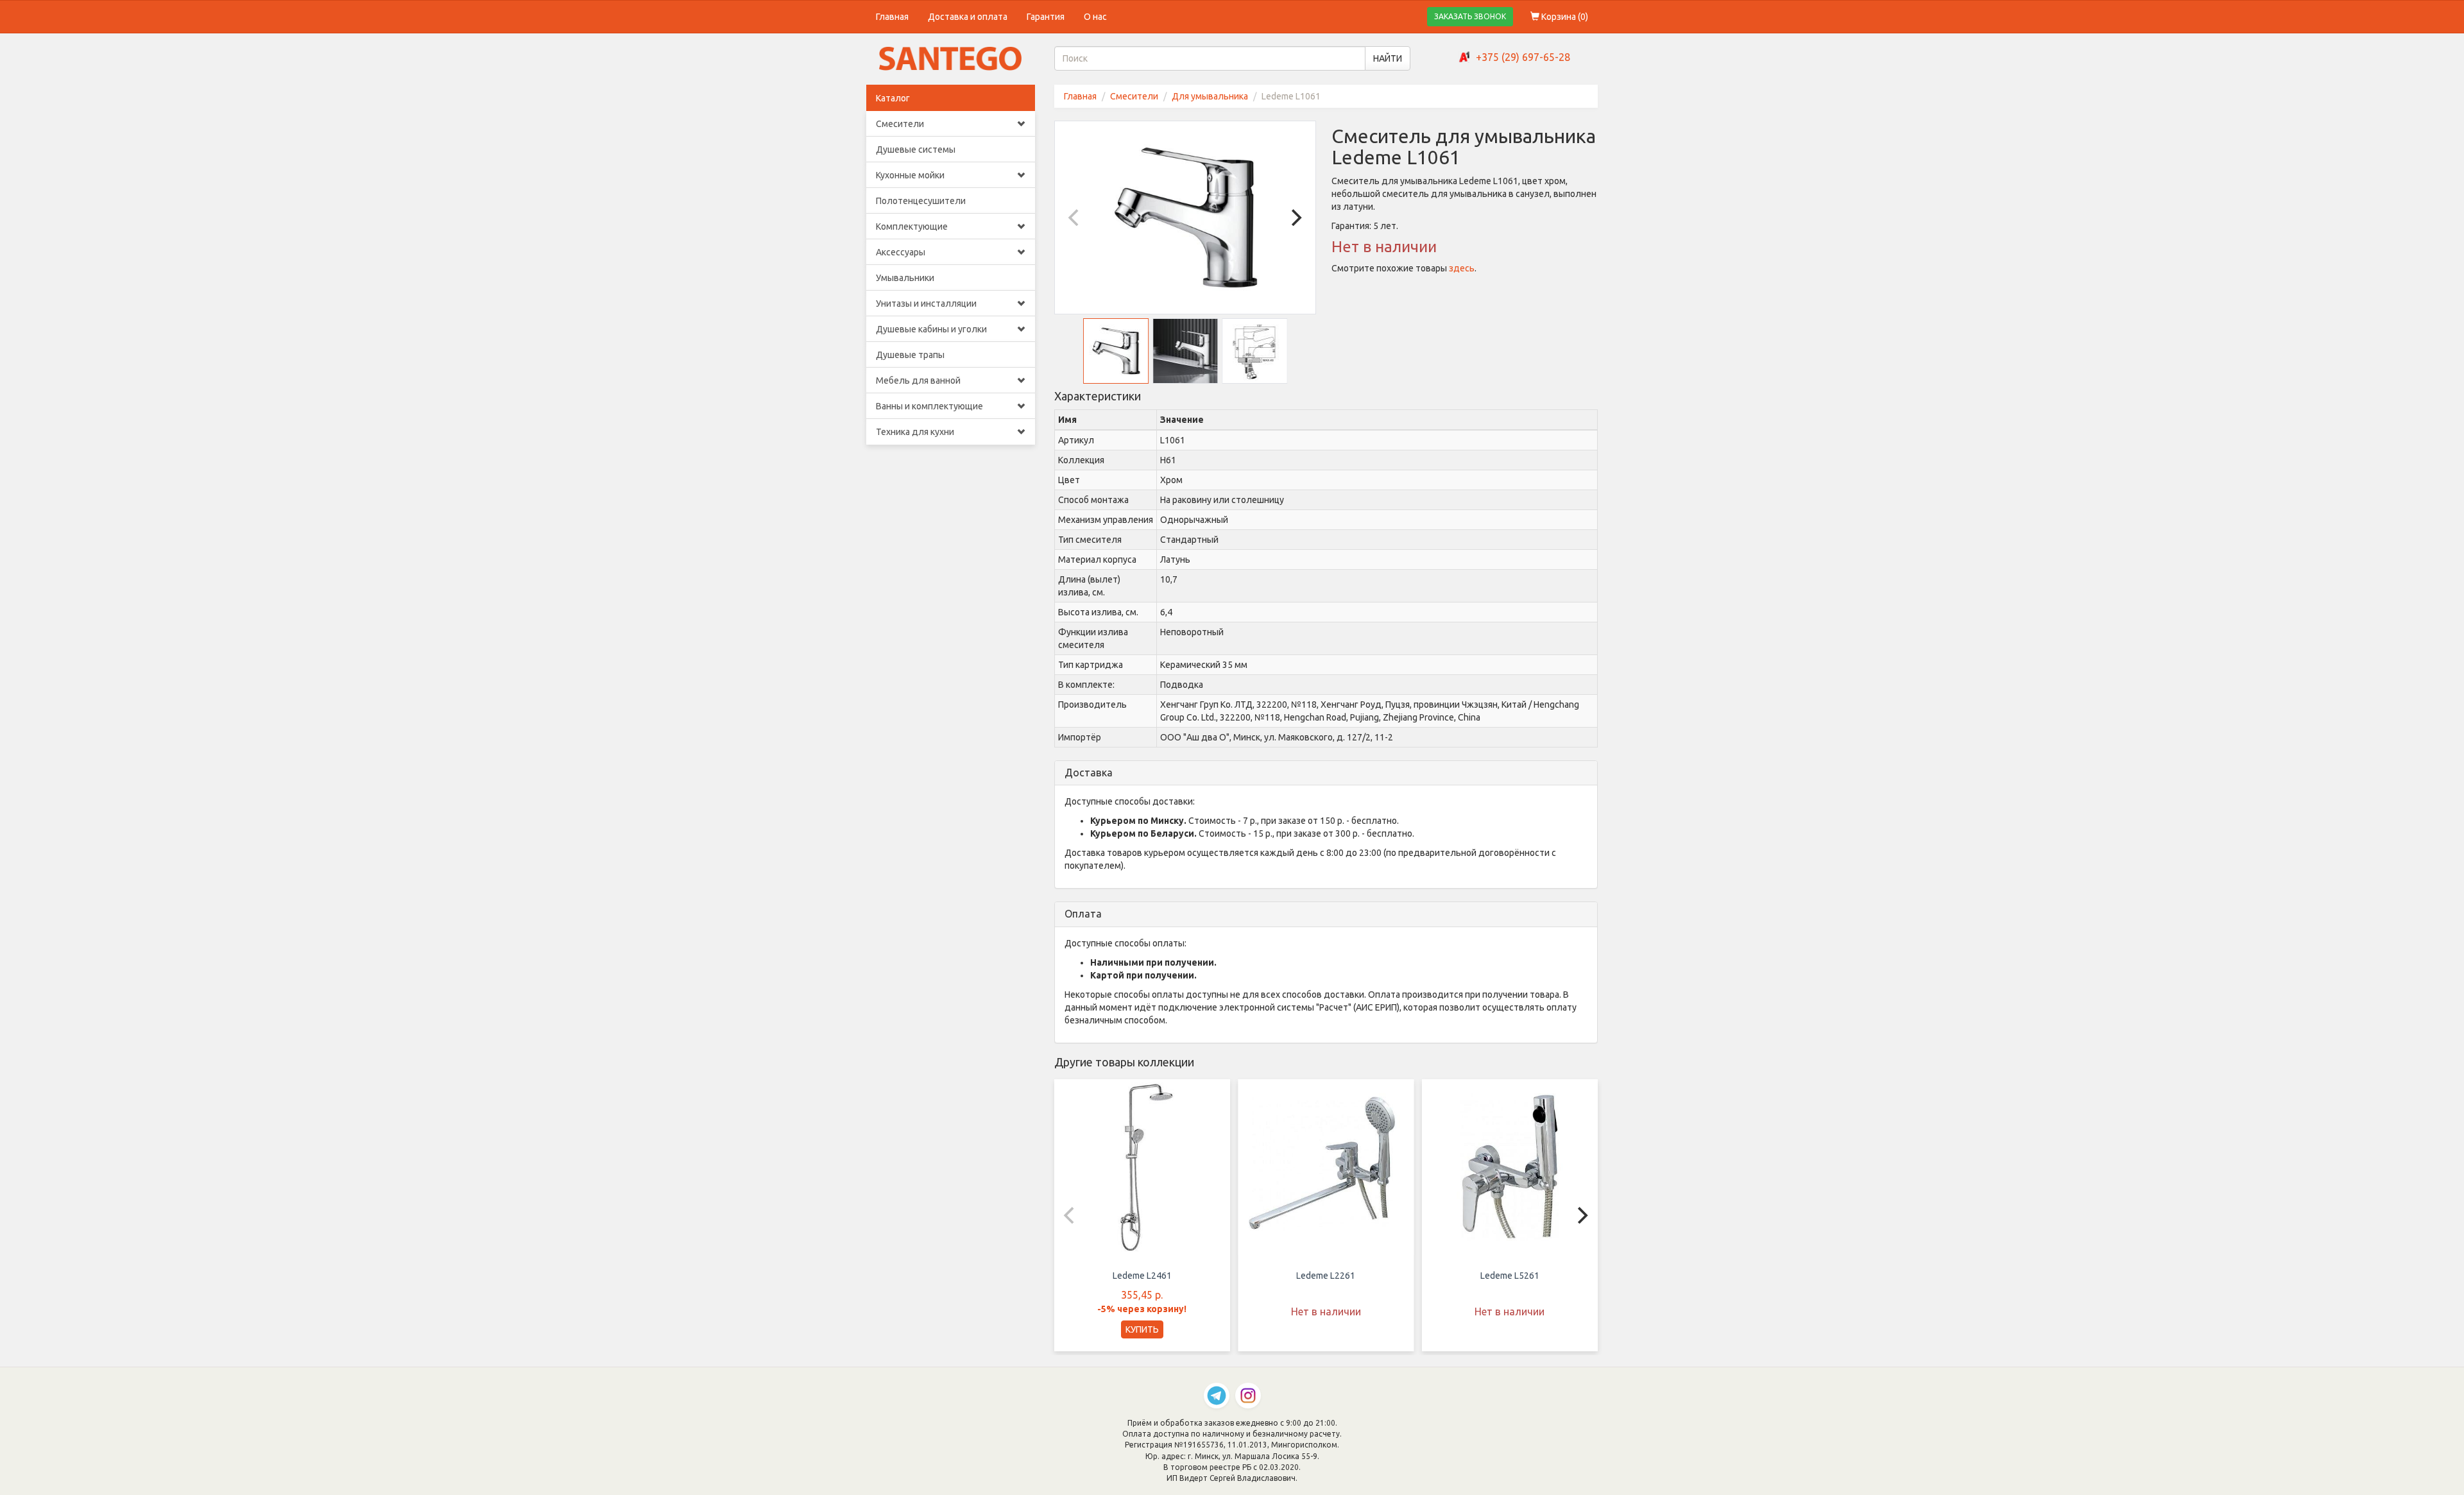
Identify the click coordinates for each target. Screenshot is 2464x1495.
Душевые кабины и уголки (931, 329)
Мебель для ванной (918, 380)
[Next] (1295, 218)
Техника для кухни (915, 432)
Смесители (900, 124)
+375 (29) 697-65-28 (1523, 57)
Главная (892, 17)
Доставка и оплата (968, 17)
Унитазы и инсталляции (926, 303)
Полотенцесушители (921, 201)
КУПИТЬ (1142, 1329)
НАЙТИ (1388, 58)
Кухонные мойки (910, 175)
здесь (1462, 268)
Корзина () (1564, 17)
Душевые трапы (910, 355)
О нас (1095, 17)
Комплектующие (912, 226)
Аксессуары (901, 252)
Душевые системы (916, 149)
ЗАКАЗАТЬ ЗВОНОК (1470, 16)
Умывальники (905, 278)
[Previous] (1075, 218)
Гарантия (1046, 17)
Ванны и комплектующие (929, 406)
